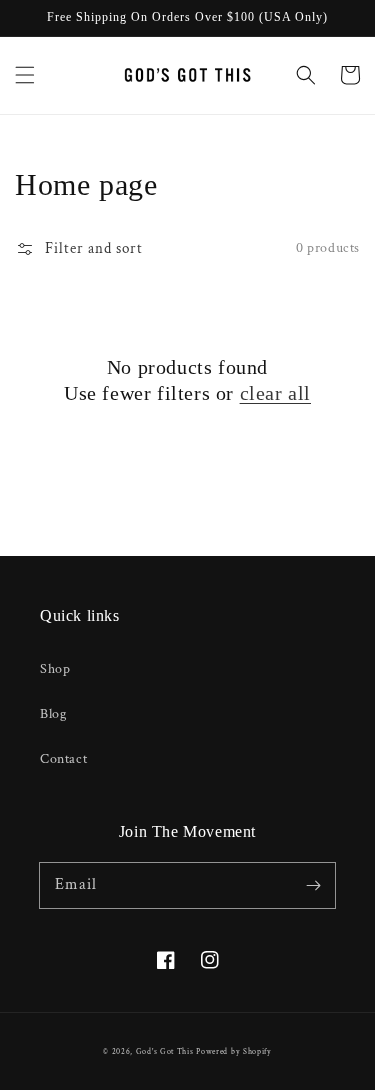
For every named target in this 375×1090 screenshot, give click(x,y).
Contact (63, 759)
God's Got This (165, 1051)
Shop (55, 669)
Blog (53, 714)
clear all (275, 393)
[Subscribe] (313, 885)
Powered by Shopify (234, 1051)
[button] (25, 75)
